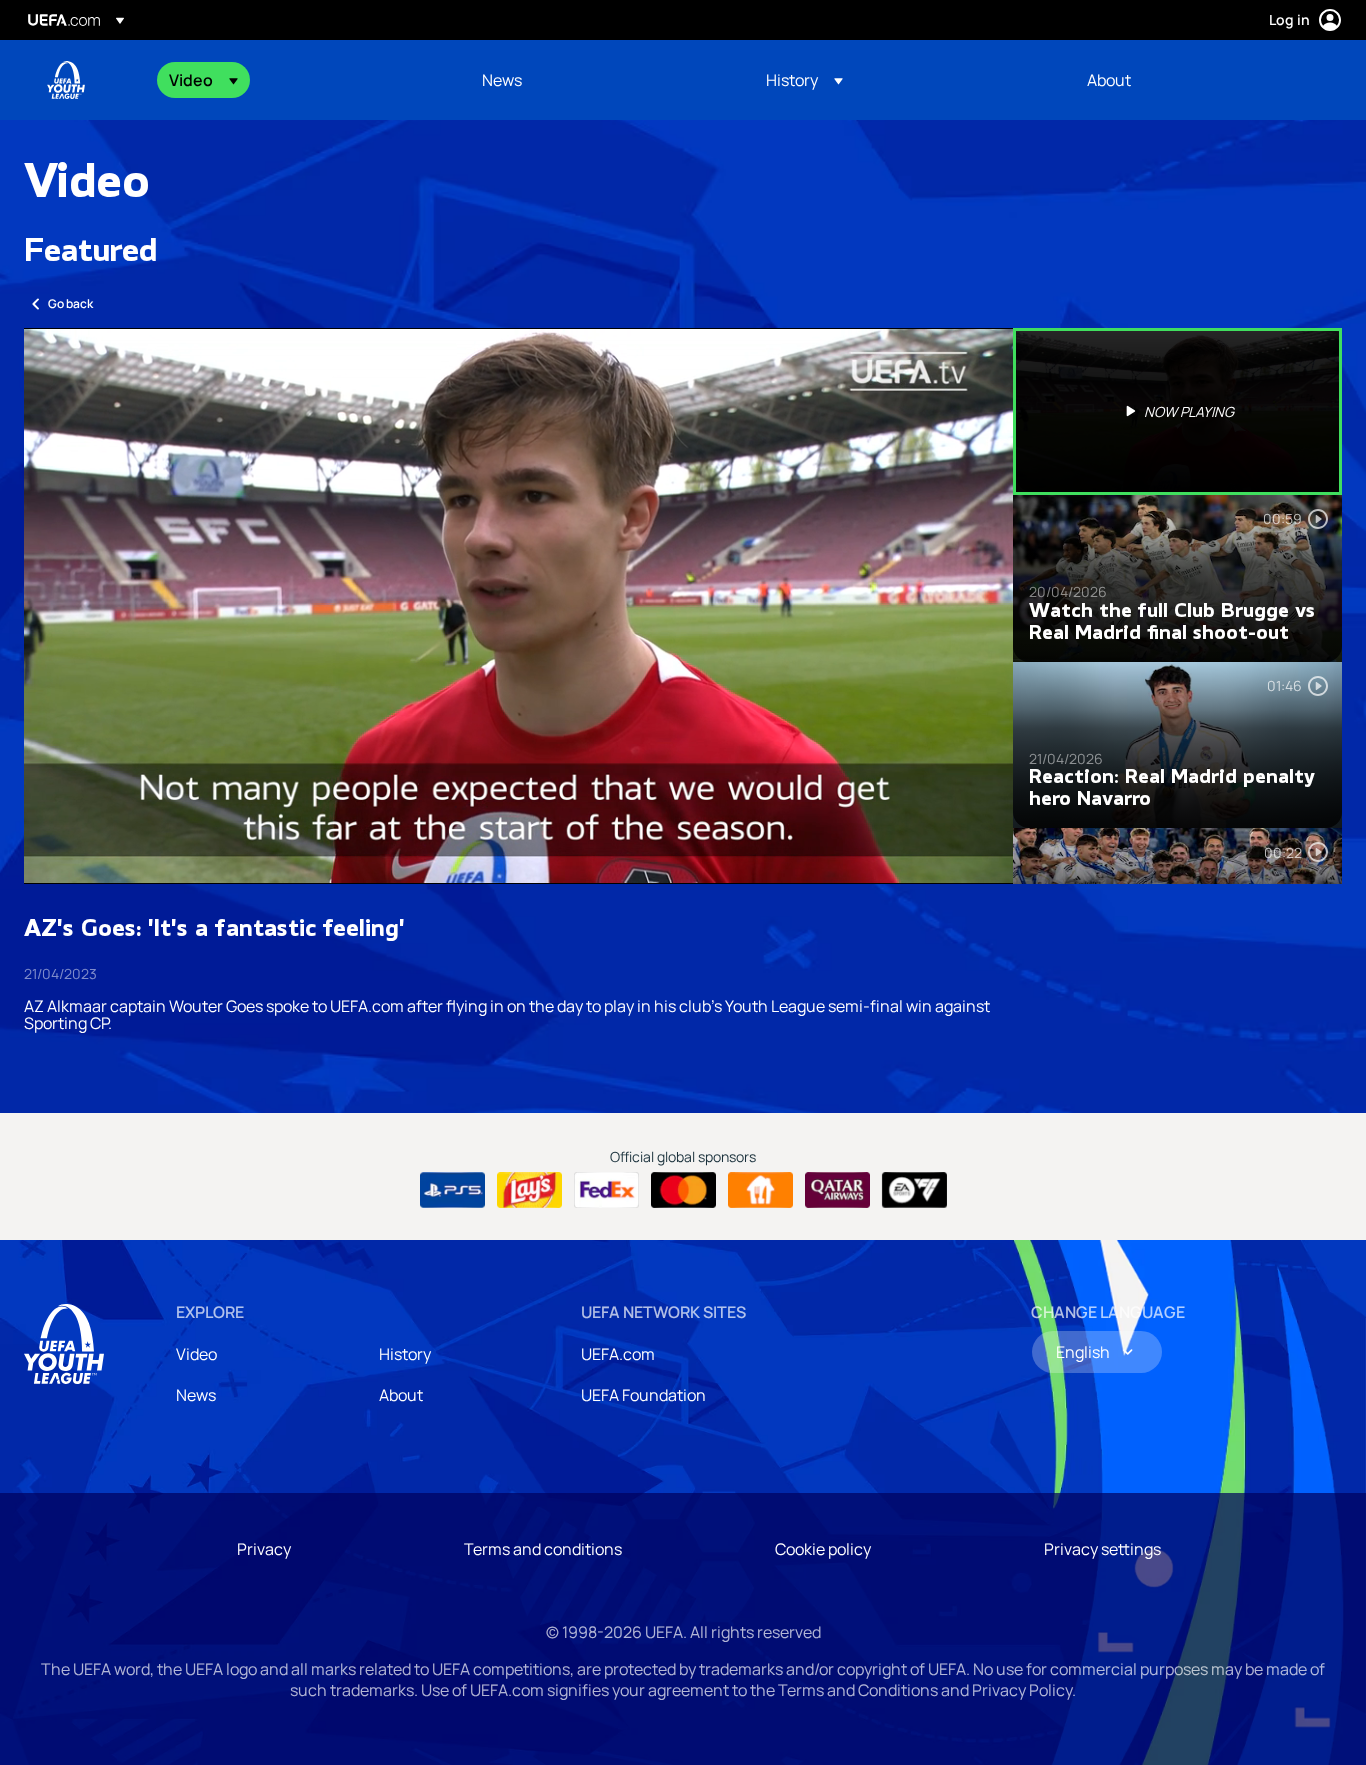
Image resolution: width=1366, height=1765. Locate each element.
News (196, 1395)
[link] (502, 80)
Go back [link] (70, 303)
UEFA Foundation (643, 1395)
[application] (518, 606)
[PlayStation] (452, 1190)
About (401, 1395)
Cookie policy (823, 1549)
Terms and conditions (543, 1549)
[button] (203, 80)
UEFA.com (618, 1354)
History (405, 1354)
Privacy (264, 1549)
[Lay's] (529, 1190)
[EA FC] (914, 1190)
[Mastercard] (683, 1190)
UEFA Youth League (66, 80)
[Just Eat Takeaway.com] (760, 1190)
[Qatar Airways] (837, 1190)
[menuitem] (300, 80)
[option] (1178, 411)
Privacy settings (1102, 1549)
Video (196, 1354)
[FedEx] (606, 1190)
